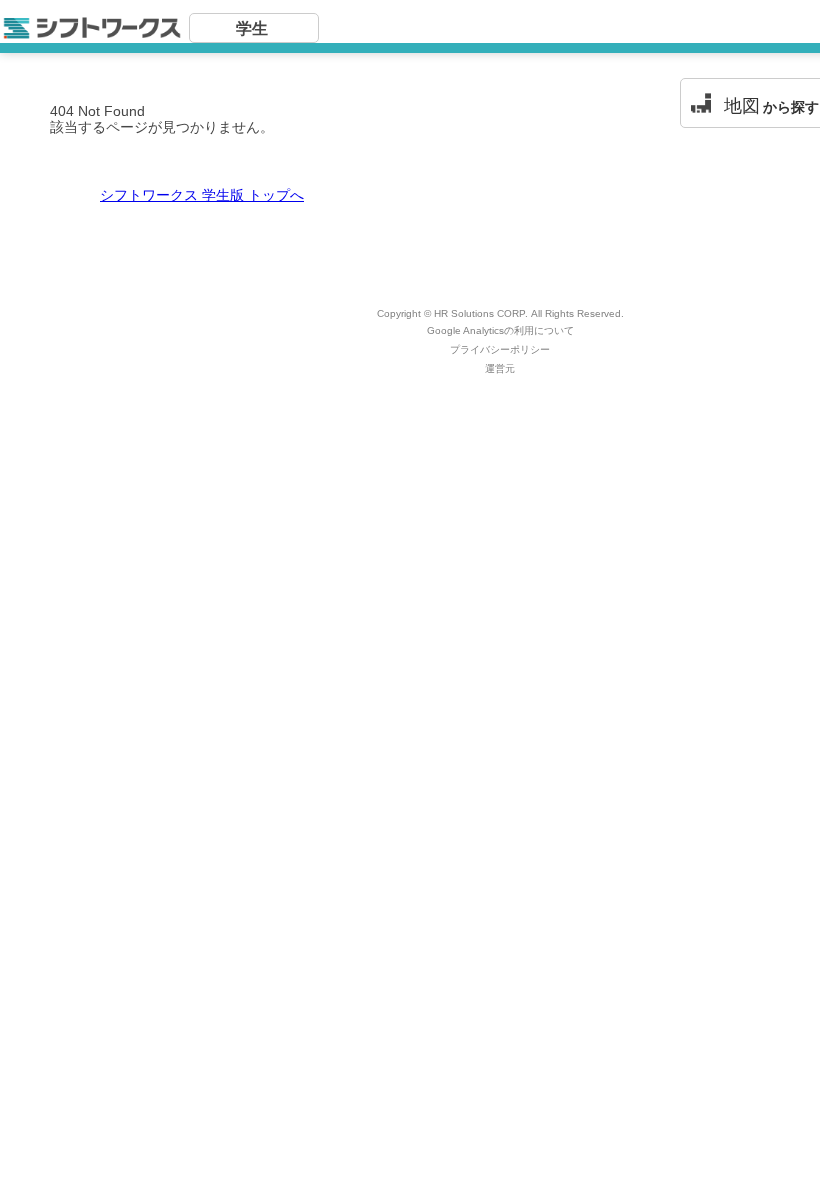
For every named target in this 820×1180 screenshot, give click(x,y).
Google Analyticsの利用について (500, 330)
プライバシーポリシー (500, 349)
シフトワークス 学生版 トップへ (202, 195)
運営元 (500, 368)
